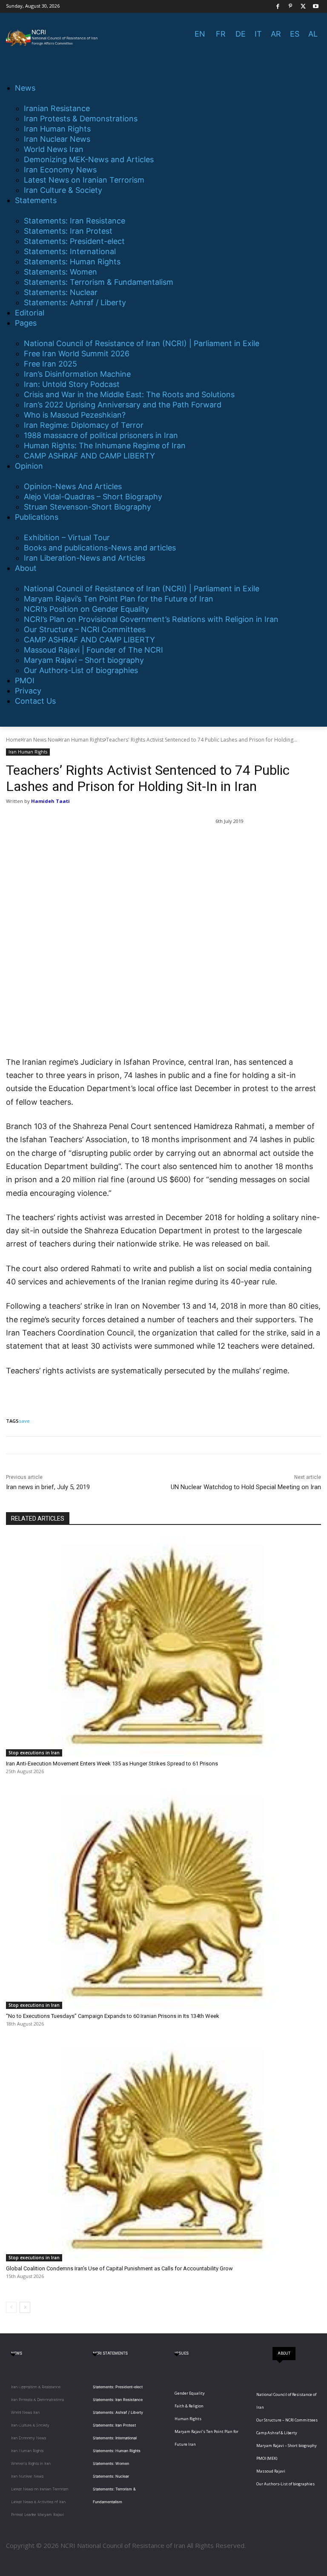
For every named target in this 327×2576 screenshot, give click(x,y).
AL (313, 34)
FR (221, 34)
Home (13, 740)
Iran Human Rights (82, 740)
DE (241, 34)
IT (258, 34)
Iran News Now (41, 740)
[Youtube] (316, 7)
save (24, 1421)
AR (276, 34)
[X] (303, 7)
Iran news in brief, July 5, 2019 (48, 1487)
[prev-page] (11, 2307)
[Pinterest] (291, 7)
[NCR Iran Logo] (53, 38)
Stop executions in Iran (34, 1753)
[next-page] (25, 2307)
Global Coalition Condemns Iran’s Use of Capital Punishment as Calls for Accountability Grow (119, 2268)
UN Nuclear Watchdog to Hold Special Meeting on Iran (246, 1487)
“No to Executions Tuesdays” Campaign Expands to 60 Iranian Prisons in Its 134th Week (113, 2016)
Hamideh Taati (50, 801)
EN (200, 34)
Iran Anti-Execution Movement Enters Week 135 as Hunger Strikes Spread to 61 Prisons (112, 1764)
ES (295, 34)
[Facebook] (278, 7)
